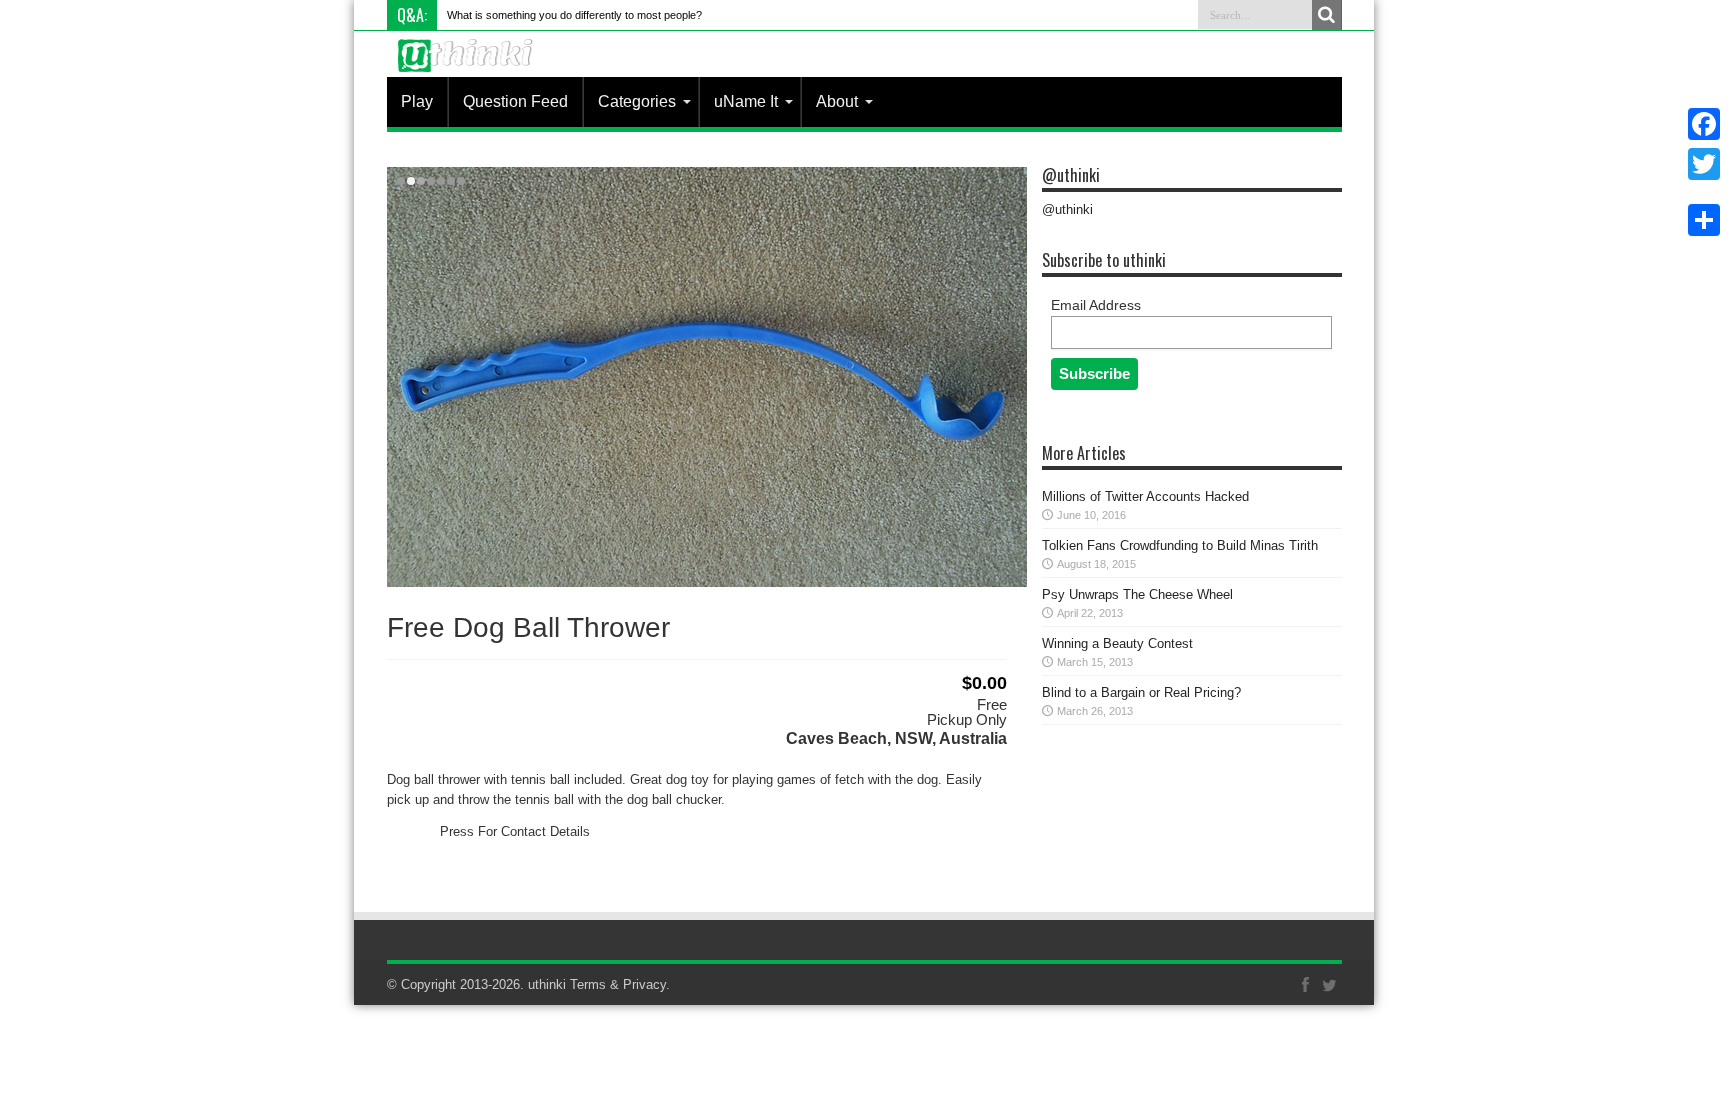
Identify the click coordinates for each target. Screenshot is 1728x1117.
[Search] (1327, 15)
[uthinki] (468, 70)
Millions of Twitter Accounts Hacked (1145, 496)
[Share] (1704, 220)
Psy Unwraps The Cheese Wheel (1137, 594)
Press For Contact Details (515, 831)
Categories (637, 101)
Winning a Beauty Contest (1117, 643)
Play (417, 101)
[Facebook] (1704, 124)
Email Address (1096, 305)
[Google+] (1704, 188)
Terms (588, 984)
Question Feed (515, 101)
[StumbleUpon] (1704, 196)
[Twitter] (1704, 164)
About (837, 101)
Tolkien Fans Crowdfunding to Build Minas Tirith (1180, 545)
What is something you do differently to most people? (574, 15)
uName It (746, 101)
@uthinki (1071, 175)
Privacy (644, 984)
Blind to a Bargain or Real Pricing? (1141, 692)
